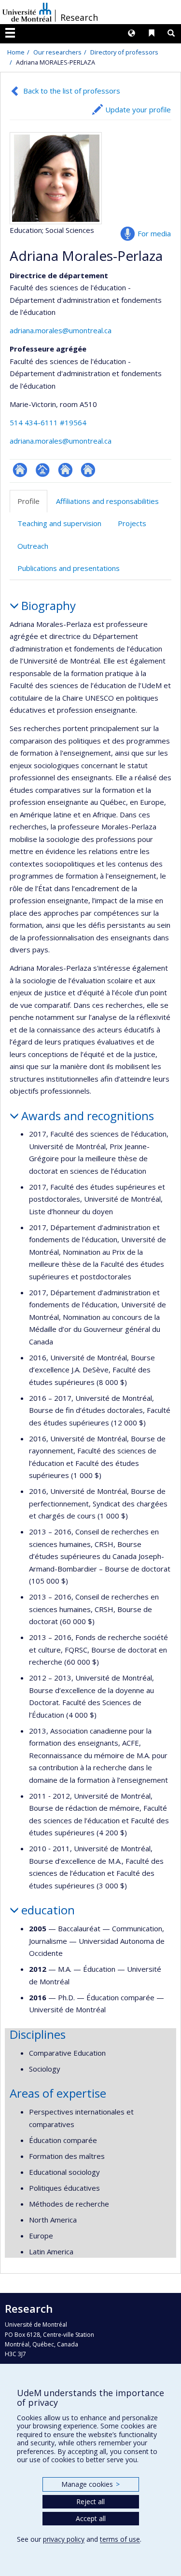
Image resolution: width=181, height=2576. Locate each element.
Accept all (91, 2518)
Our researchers (57, 52)
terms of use (120, 2539)
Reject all (90, 2501)
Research (79, 17)
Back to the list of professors (72, 91)
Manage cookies (90, 2484)
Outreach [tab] (33, 546)
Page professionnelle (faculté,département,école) (43, 470)
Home (16, 52)
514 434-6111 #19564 (48, 422)
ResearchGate (20, 470)
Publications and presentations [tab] (69, 568)
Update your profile (138, 109)
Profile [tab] (28, 501)
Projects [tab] (132, 523)
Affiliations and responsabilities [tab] (107, 501)
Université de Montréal (27, 12)
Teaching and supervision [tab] (59, 523)
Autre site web (88, 470)
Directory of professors (124, 52)
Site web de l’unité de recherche (65, 470)
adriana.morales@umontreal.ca (61, 330)
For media (154, 233)
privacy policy (64, 2539)
